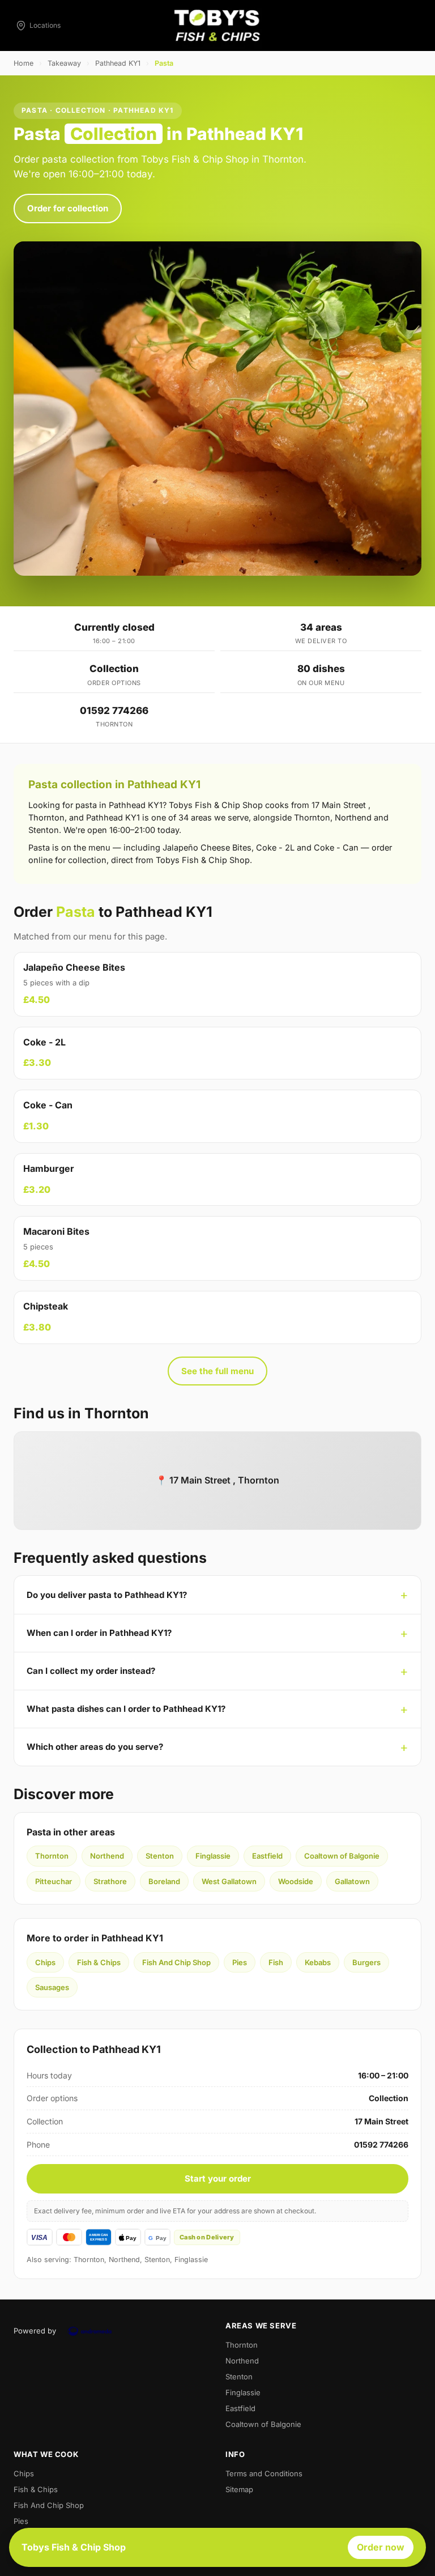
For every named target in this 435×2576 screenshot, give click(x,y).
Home (24, 63)
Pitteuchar (54, 1881)
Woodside (296, 1881)
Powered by (35, 2331)
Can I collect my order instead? (91, 1671)
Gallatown (352, 1881)
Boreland (164, 1881)
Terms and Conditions (264, 2473)
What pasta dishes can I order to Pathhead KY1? (126, 1709)
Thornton (52, 1856)
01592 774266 (114, 711)
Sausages (52, 1987)
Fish (276, 1962)
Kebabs (318, 1962)
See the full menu (217, 1371)
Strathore (110, 1881)
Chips (45, 1962)
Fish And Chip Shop (176, 1962)
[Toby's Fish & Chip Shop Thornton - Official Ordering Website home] (217, 25)
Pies (240, 1962)
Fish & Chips (99, 1962)
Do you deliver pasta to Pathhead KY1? (107, 1595)
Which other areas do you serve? (95, 1747)
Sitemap (239, 2489)
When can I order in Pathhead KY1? (99, 1633)
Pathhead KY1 (118, 63)
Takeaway (64, 63)
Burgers (366, 1962)
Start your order (218, 2178)
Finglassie (213, 1856)
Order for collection (68, 208)
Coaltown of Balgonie (342, 1856)
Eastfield (267, 1856)
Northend (107, 1856)
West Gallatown (229, 1881)
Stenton (160, 1856)
